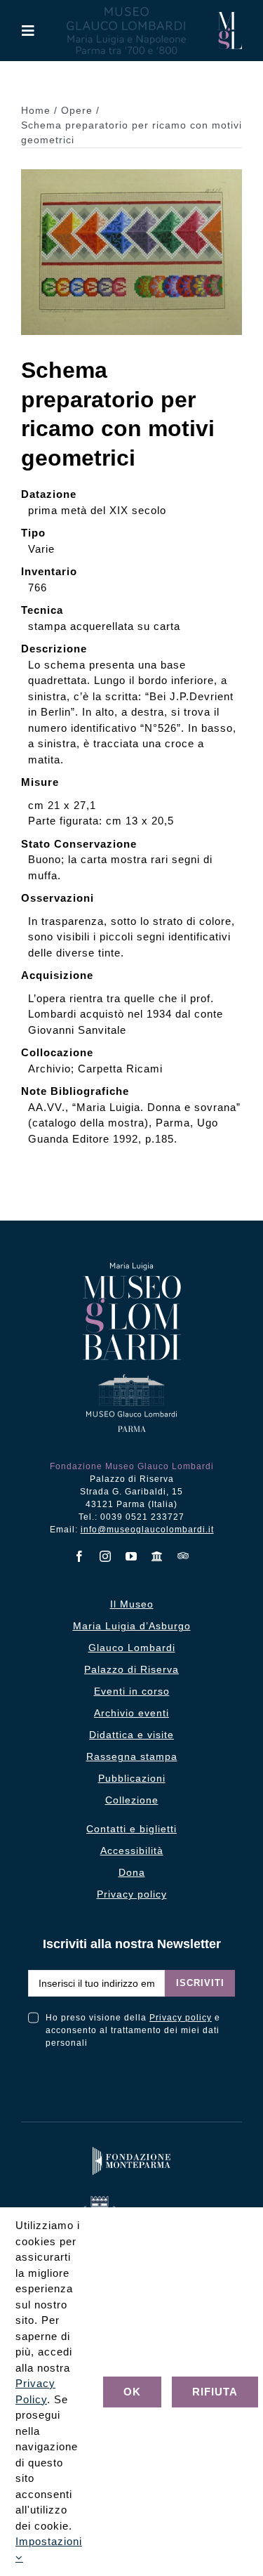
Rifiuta (215, 2392)
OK (132, 2392)
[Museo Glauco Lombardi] (230, 17)
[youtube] (131, 1556)
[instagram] (106, 1556)
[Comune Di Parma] (131, 2199)
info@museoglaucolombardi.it (147, 1530)
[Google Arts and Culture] (157, 1556)
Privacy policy (181, 2018)
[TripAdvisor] (183, 1556)
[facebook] (80, 1556)
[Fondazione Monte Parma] (132, 2150)
